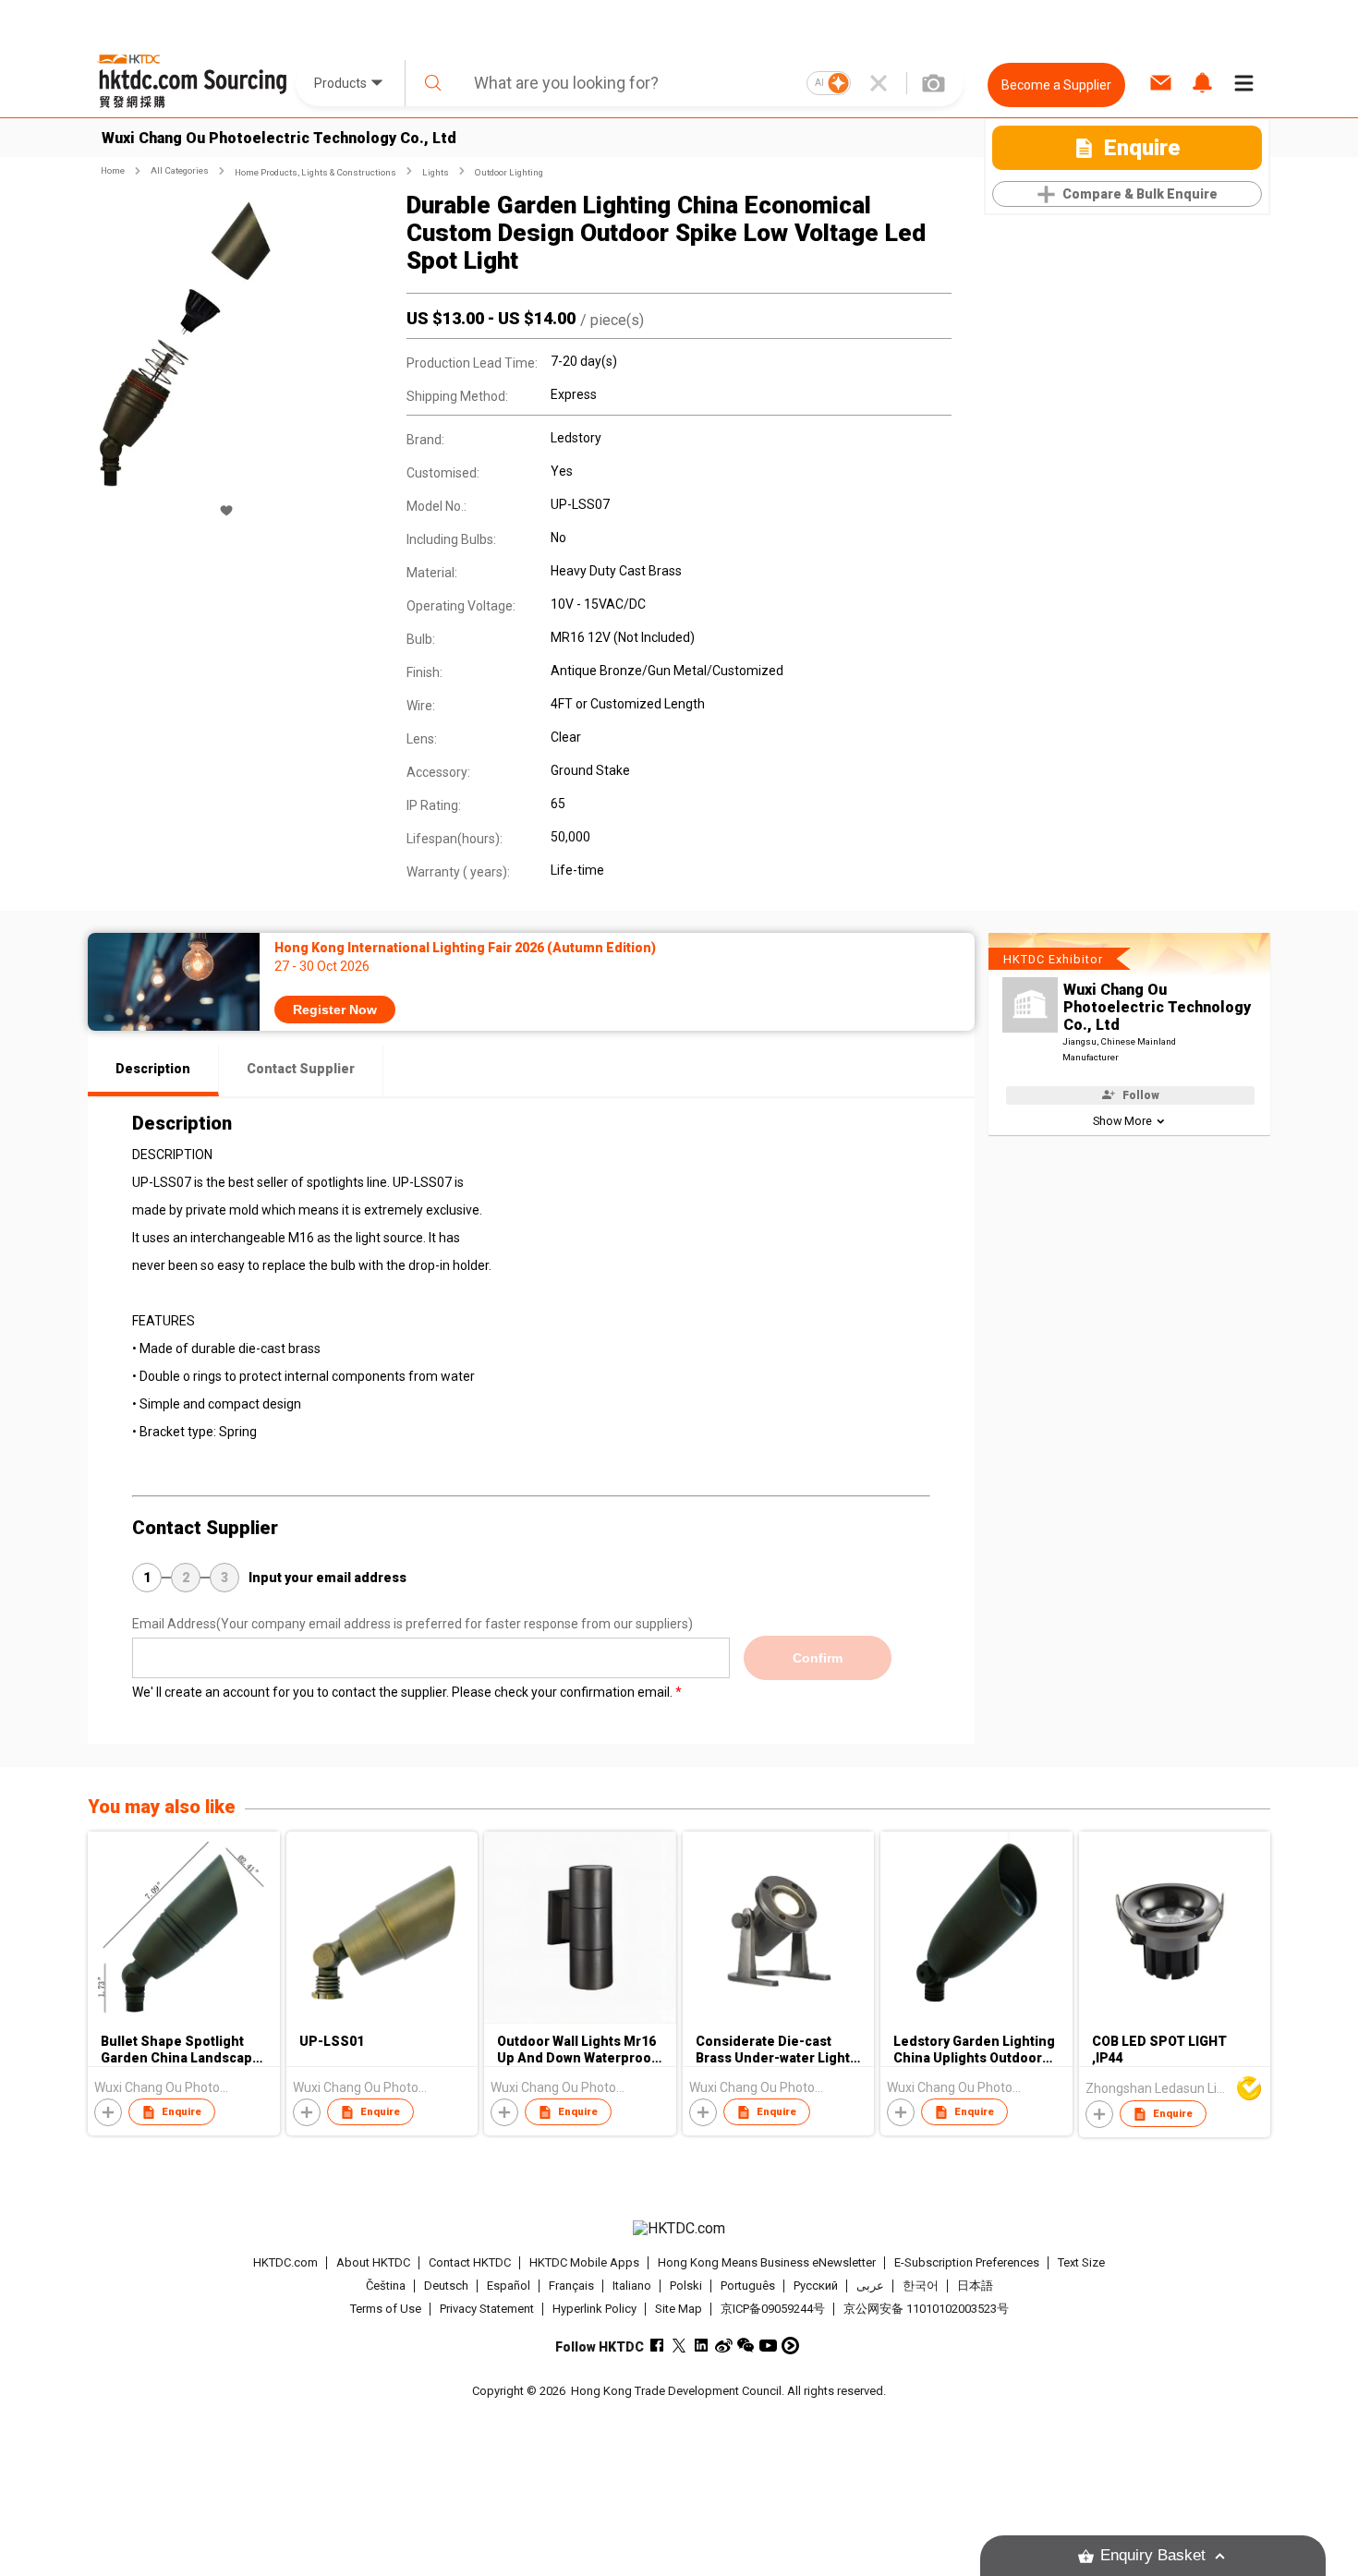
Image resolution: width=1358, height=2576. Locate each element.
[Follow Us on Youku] (790, 2346)
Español (509, 2286)
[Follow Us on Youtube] (768, 2346)
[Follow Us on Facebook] (657, 2346)
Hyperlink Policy (594, 2309)
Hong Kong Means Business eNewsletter (767, 2262)
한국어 (921, 2286)
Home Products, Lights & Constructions (315, 172)
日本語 (975, 2286)
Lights (436, 172)
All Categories (180, 170)
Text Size (1081, 2262)
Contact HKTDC (470, 2262)
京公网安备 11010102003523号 (926, 2309)
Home (113, 170)
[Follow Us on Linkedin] (702, 2346)
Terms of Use (386, 2309)
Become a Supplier (1056, 85)
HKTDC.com (285, 2262)
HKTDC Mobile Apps (584, 2262)
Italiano (632, 2286)
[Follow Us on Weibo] (724, 2346)
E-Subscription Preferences (967, 2262)
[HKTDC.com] (679, 2229)
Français (571, 2286)
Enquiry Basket (1153, 2555)
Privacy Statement (487, 2309)
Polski (686, 2286)
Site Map (679, 2309)
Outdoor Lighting (509, 172)
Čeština (386, 2286)
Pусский (816, 2286)
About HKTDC (373, 2262)
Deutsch (446, 2286)
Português (748, 2286)
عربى (870, 2286)
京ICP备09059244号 (773, 2309)
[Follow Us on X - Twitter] (679, 2346)
